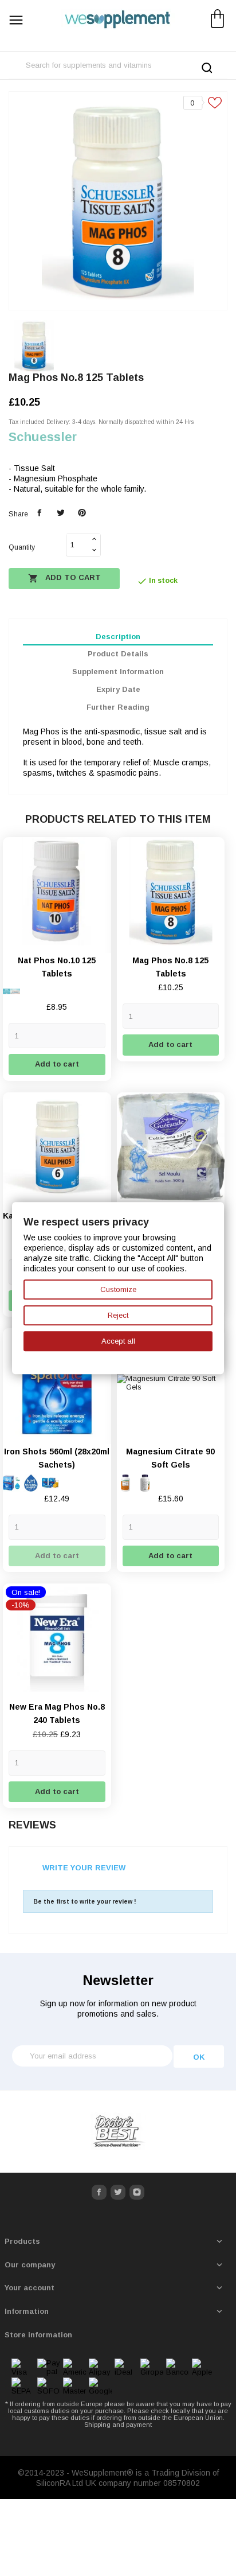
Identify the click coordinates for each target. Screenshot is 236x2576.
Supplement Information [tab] (118, 672)
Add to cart (64, 578)
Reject (118, 1315)
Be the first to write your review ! (85, 1901)
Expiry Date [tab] (118, 689)
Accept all (118, 1341)
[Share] (40, 513)
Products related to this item (118, 819)
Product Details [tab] (118, 654)
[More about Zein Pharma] (118, 2132)
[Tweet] (60, 513)
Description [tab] (118, 637)
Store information (38, 2335)
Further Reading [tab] (118, 707)
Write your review (84, 1868)
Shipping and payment (118, 2425)
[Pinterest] (82, 513)
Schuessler (43, 437)
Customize (118, 1289)
